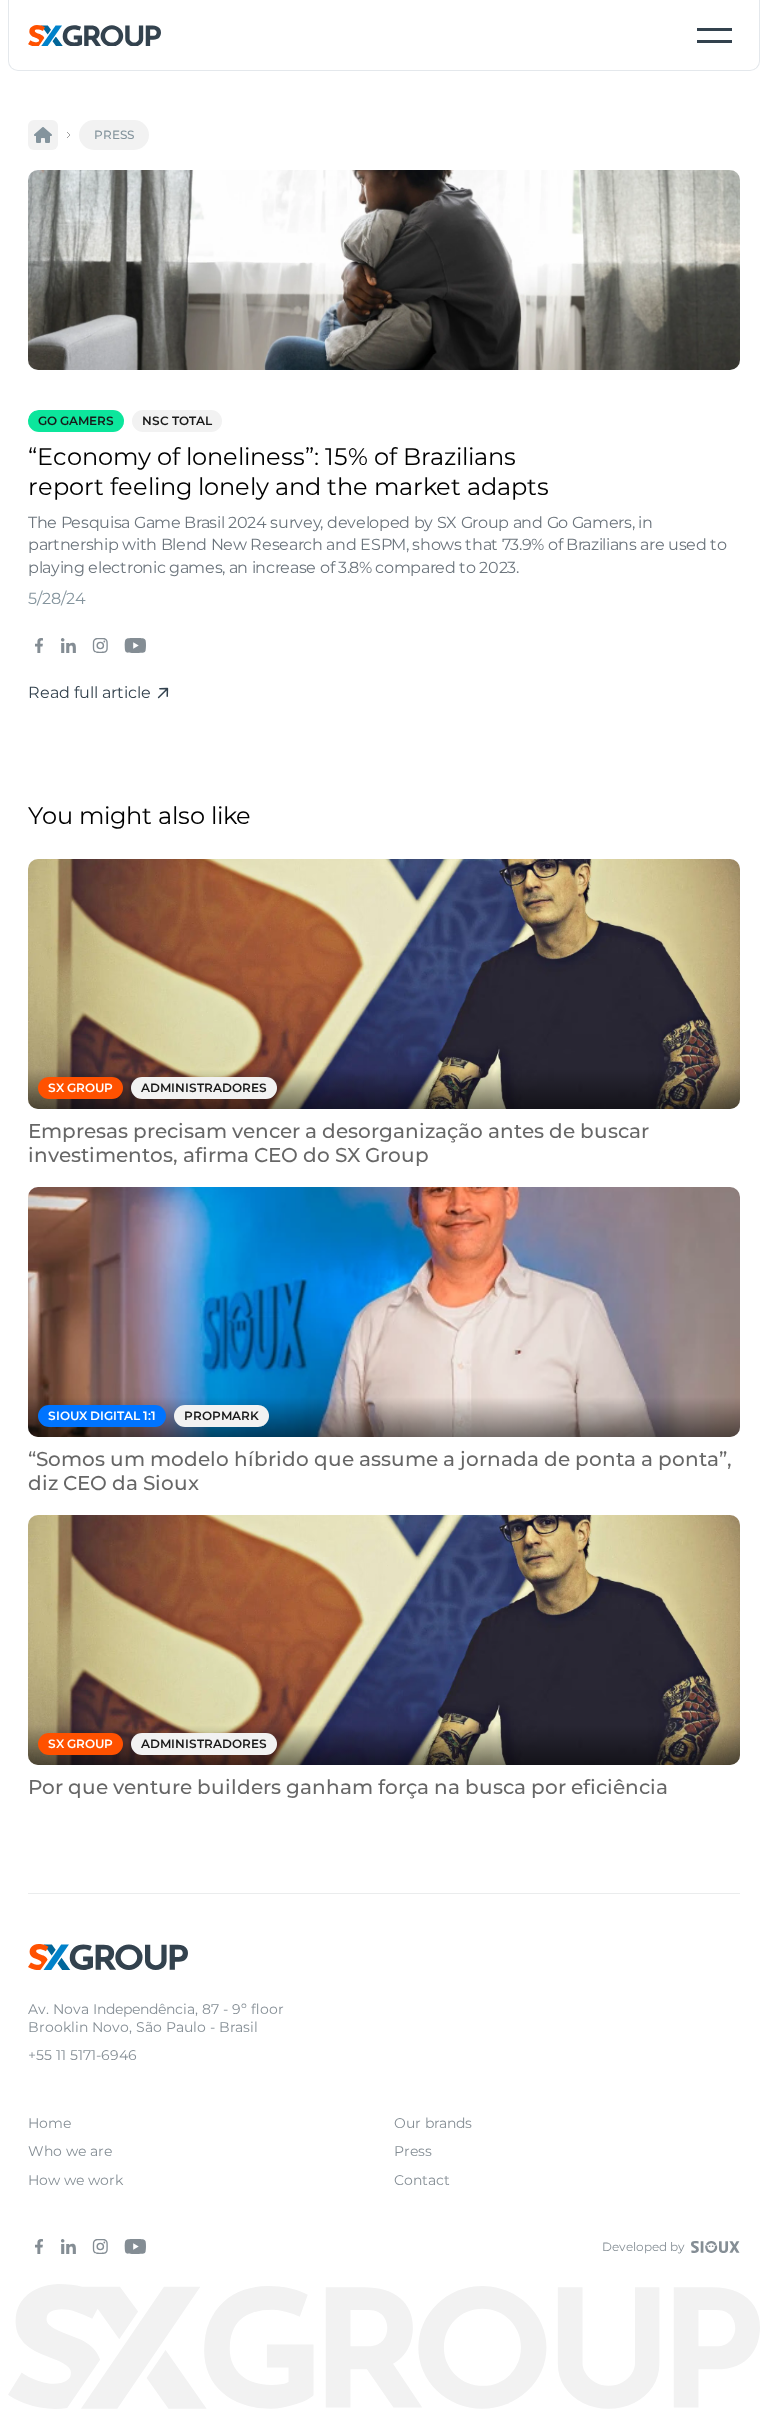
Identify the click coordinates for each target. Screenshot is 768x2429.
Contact (422, 2180)
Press (413, 2151)
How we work (75, 2180)
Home (49, 2123)
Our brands (433, 2123)
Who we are (70, 2151)
